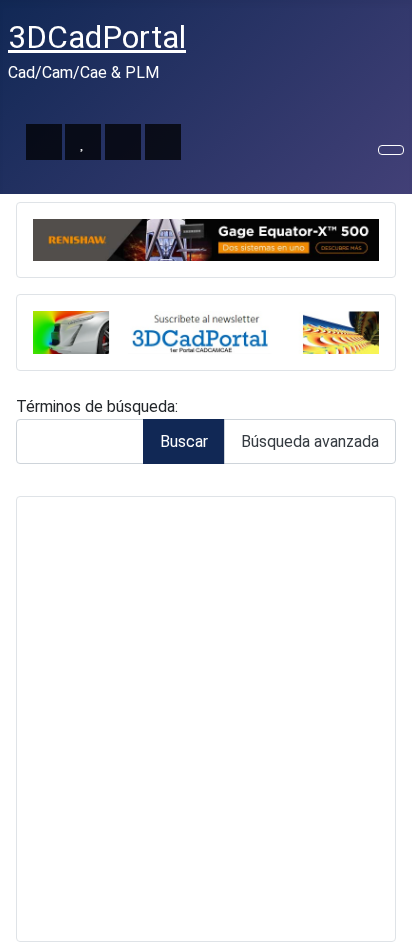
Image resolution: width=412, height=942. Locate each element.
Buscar (184, 441)
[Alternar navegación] (391, 150)
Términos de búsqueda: (97, 406)
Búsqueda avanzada (310, 441)
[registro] (206, 331)
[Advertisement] (206, 719)
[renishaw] (206, 238)
